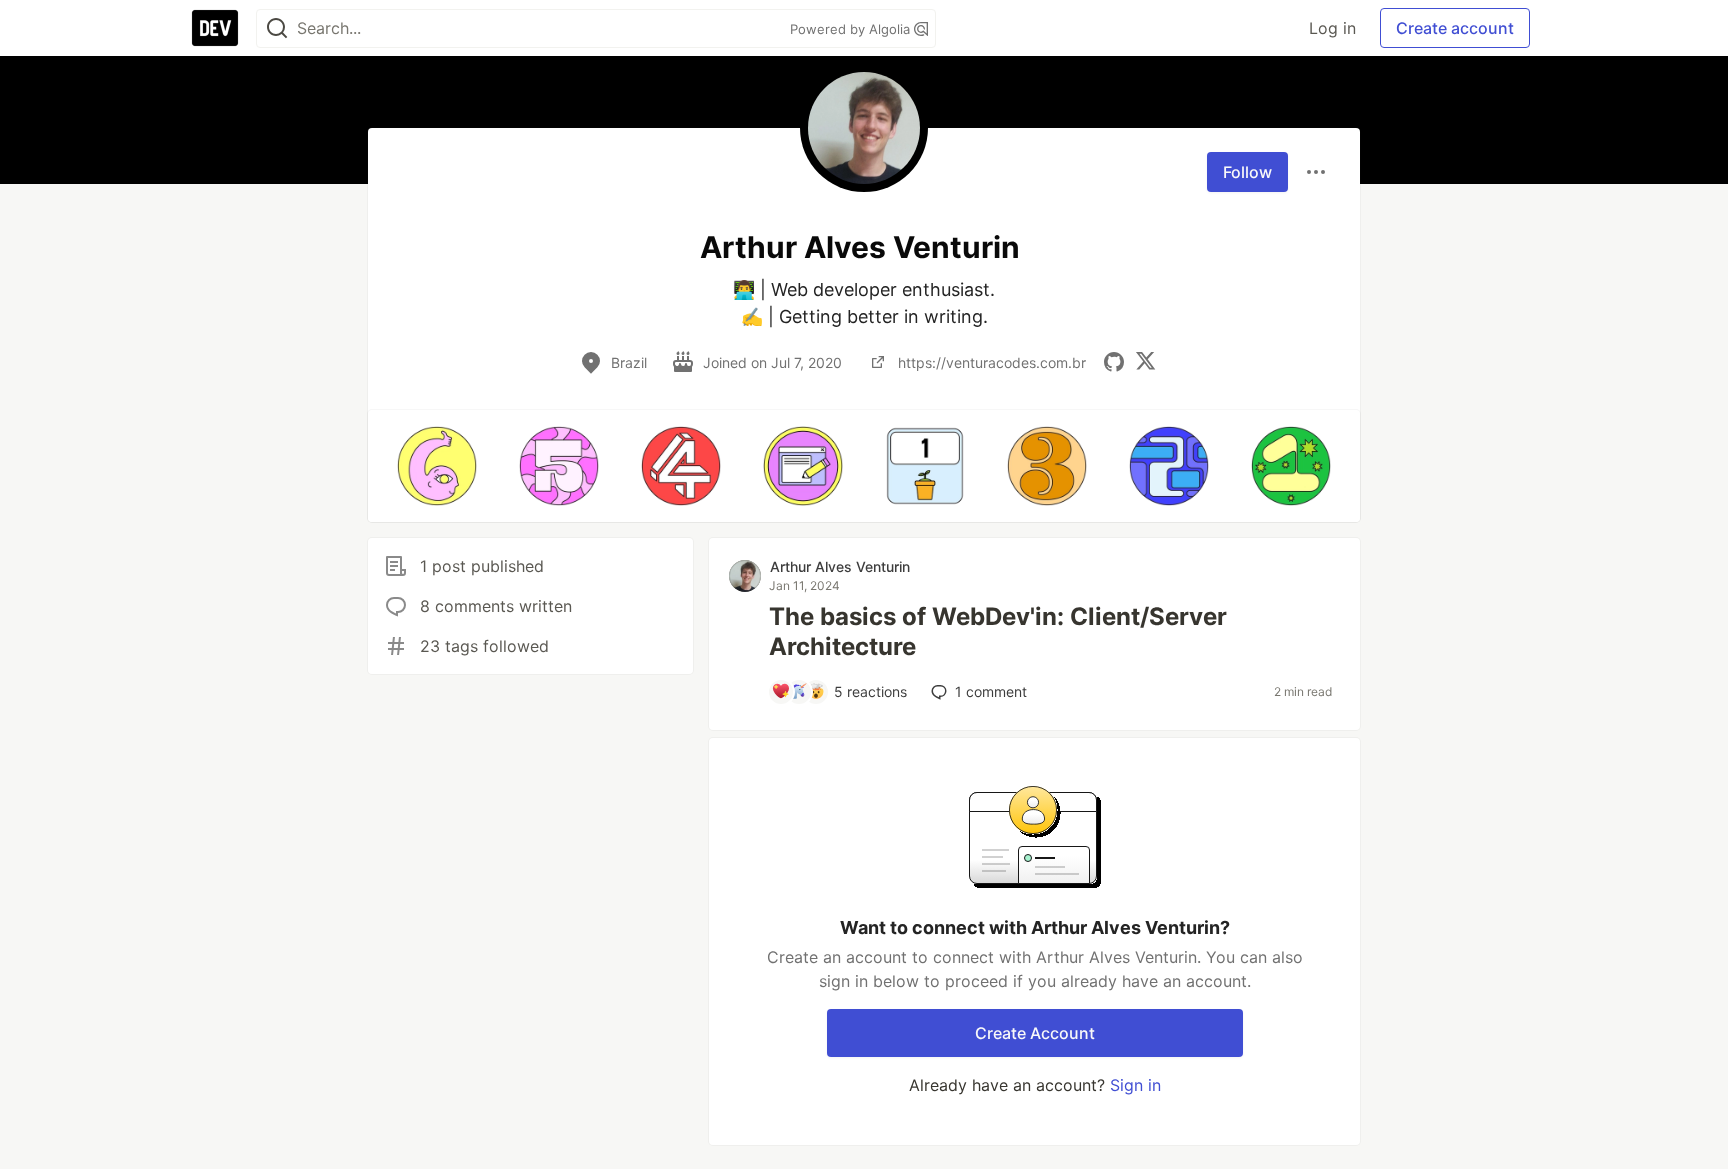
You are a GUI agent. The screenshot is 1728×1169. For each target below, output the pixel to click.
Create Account (1035, 1033)
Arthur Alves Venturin (840, 566)
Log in (1332, 28)
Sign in (1135, 1085)
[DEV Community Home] (215, 28)
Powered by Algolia (852, 29)
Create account (1455, 28)
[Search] (277, 28)
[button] (437, 466)
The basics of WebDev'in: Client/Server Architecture (998, 631)
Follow (1247, 172)
